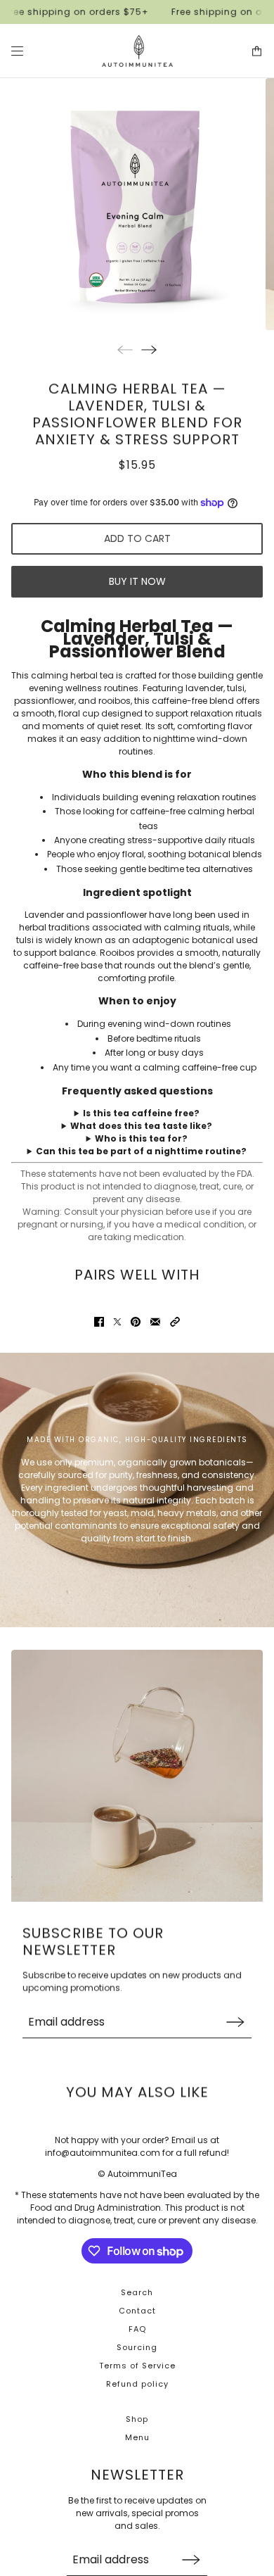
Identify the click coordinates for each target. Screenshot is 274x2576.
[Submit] (235, 2022)
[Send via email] (155, 1322)
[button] (175, 1322)
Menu (137, 2437)
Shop (137, 2419)
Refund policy (137, 2384)
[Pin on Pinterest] (136, 1322)
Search (137, 2292)
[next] (149, 349)
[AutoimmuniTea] (137, 51)
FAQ (137, 2329)
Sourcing (137, 2347)
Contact (137, 2311)
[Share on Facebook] (99, 1322)
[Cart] (257, 51)
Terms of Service (137, 2366)
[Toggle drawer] (17, 51)
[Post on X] (117, 1322)
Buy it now (137, 581)
